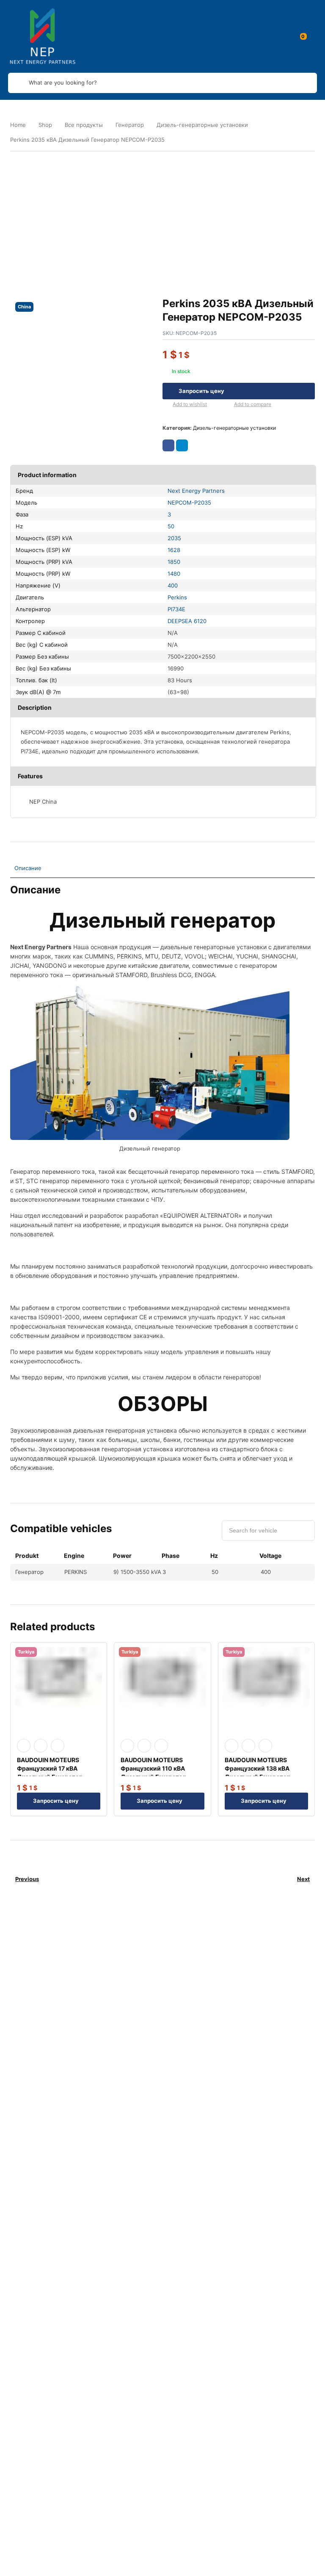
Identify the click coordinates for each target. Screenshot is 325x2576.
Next (303, 1879)
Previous (27, 1879)
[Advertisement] (162, 217)
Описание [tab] (28, 868)
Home (18, 125)
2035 (174, 538)
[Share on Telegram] (182, 445)
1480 (174, 574)
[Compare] (227, 405)
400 (173, 585)
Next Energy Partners (196, 491)
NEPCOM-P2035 (189, 503)
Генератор (130, 125)
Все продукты (84, 125)
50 (171, 526)
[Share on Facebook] (168, 445)
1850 (174, 562)
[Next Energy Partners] (43, 36)
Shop (45, 125)
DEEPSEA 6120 (187, 621)
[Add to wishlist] (166, 405)
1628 (174, 550)
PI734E (176, 609)
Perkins (177, 597)
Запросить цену (201, 391)
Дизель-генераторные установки (202, 125)
